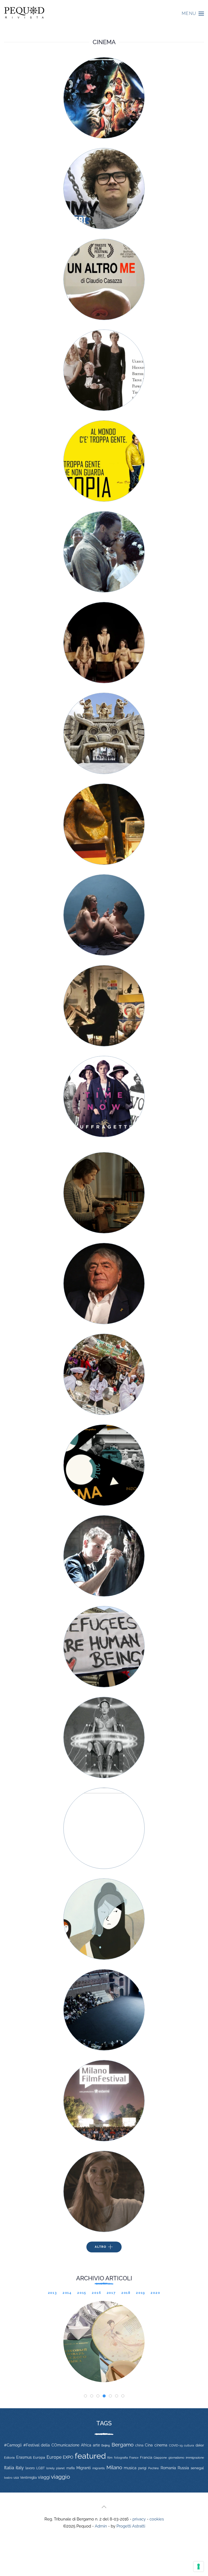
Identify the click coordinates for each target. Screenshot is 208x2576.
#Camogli (13, 2445)
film (110, 2458)
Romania (168, 2468)
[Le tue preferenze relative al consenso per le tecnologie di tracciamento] (199, 2567)
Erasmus (24, 2457)
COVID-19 (176, 2445)
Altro (101, 2247)
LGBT (40, 2468)
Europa (39, 2457)
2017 (111, 2293)
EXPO (68, 2457)
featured (90, 2456)
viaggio (61, 2477)
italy (20, 2468)
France (134, 2458)
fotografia (121, 2458)
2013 (53, 2293)
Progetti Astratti (131, 2526)
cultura (189, 2445)
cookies (157, 2519)
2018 (126, 2293)
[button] (193, 14)
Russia (183, 2468)
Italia (9, 2468)
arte (96, 2445)
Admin (101, 2526)
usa (16, 2478)
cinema (161, 2445)
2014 (67, 2293)
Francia (146, 2457)
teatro (8, 2478)
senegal (197, 2468)
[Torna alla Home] (24, 14)
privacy (139, 2519)
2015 (82, 2293)
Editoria (9, 2458)
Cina (149, 2445)
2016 (96, 2293)
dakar (200, 2445)
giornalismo (176, 2458)
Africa (86, 2445)
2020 (155, 2293)
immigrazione (195, 2458)
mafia (71, 2468)
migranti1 (99, 2468)
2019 (141, 2293)
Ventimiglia (28, 2478)
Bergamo (123, 2445)
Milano (114, 2467)
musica (130, 2468)
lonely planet (56, 2468)
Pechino (154, 2468)
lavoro (30, 2468)
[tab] (85, 2396)
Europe (54, 2457)
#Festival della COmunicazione (51, 2445)
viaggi (44, 2477)
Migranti (84, 2468)
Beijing (106, 2445)
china (139, 2445)
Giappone (160, 2458)
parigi (142, 2468)
